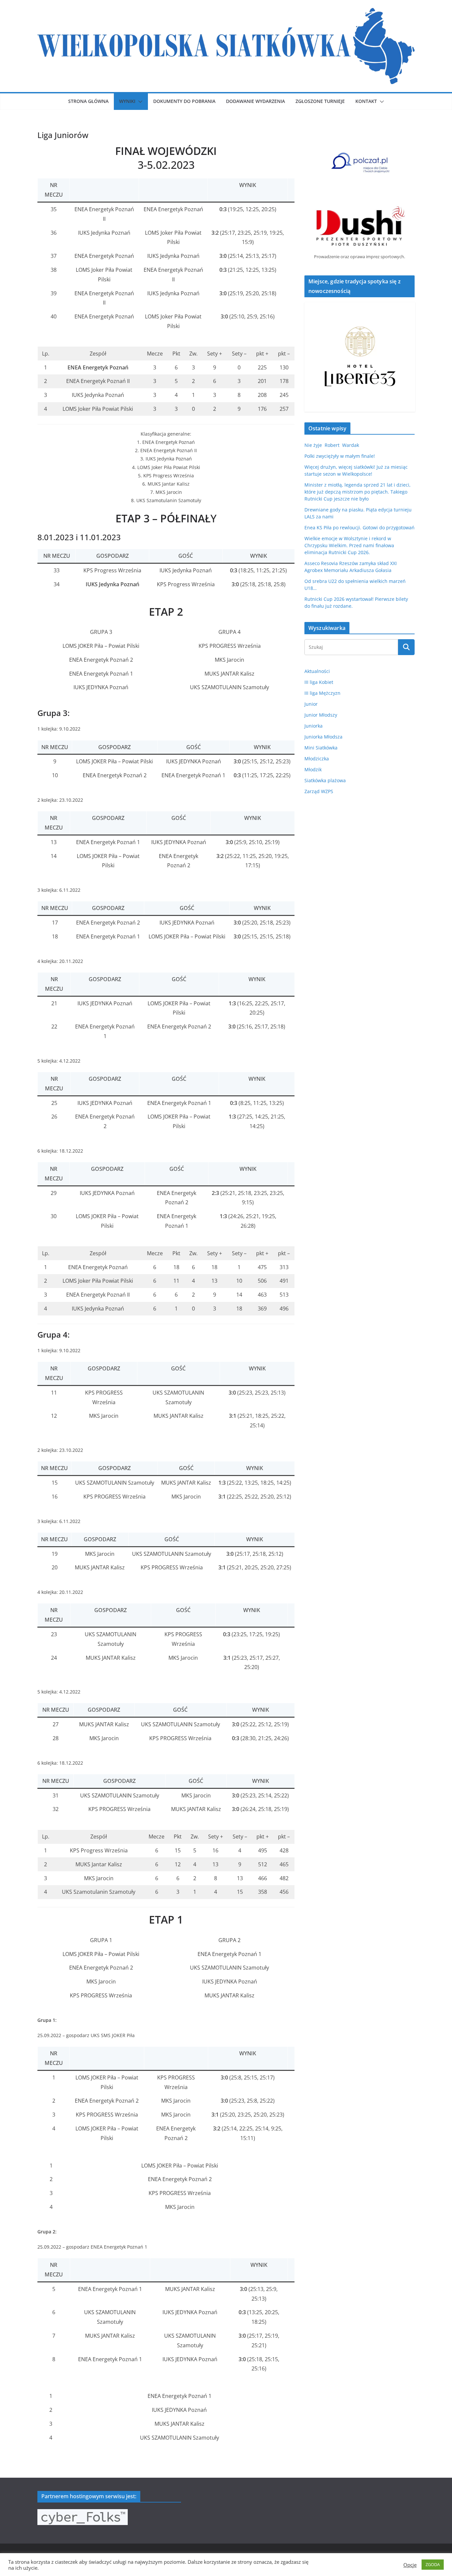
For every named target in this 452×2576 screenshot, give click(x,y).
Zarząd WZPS (319, 791)
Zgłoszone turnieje (320, 101)
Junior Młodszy (321, 715)
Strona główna (88, 101)
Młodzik (313, 769)
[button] (139, 102)
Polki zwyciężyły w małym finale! (340, 456)
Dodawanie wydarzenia (255, 101)
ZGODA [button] (433, 2564)
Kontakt (366, 101)
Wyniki (127, 101)
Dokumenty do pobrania (184, 101)
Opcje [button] (410, 2565)
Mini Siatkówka (321, 748)
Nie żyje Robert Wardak (332, 445)
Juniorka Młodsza (323, 737)
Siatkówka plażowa (325, 780)
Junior (311, 704)
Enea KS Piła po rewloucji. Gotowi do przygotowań (360, 527)
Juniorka (314, 726)
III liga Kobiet (319, 682)
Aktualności (317, 671)
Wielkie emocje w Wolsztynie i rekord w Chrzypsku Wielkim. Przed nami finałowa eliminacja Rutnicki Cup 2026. (349, 545)
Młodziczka (317, 759)
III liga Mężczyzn (322, 693)
